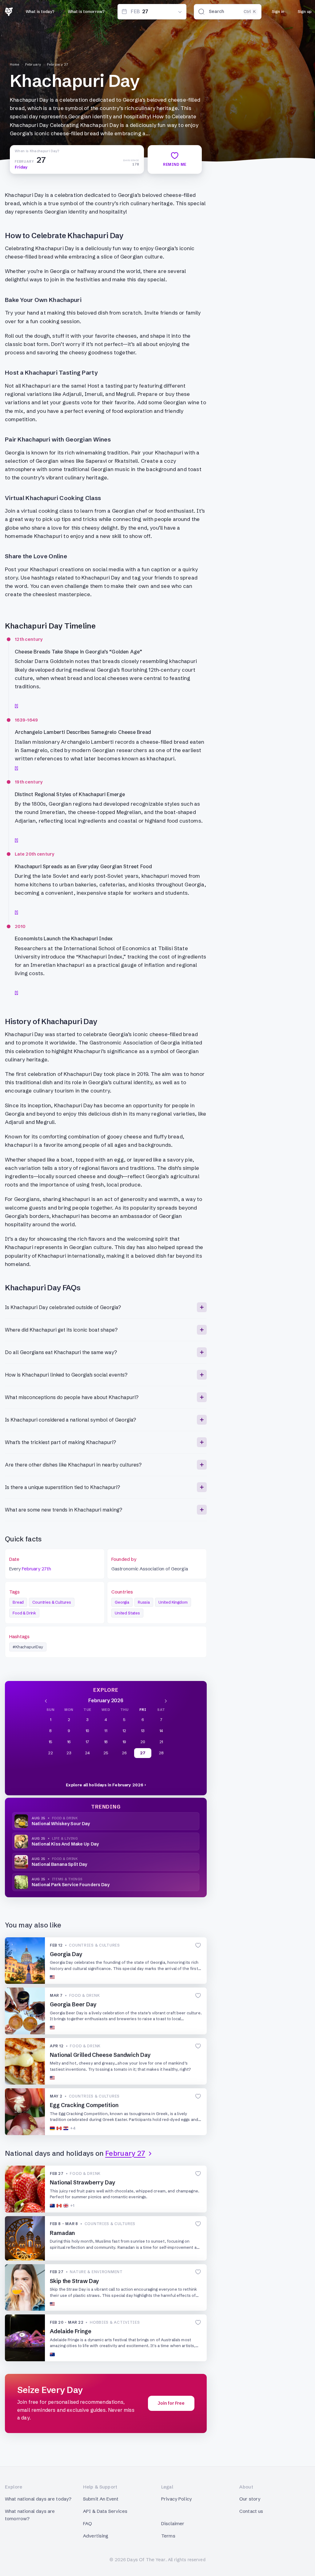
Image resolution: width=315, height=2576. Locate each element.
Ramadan (62, 2233)
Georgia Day (66, 1954)
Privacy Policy (176, 2499)
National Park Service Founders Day (71, 1885)
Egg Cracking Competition (84, 2105)
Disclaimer (173, 2523)
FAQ (88, 2523)
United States (127, 1613)
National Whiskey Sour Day (61, 1824)
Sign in (278, 11)
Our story (250, 2499)
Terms (168, 2536)
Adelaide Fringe (71, 2331)
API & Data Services (105, 2511)
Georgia (122, 1602)
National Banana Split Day (60, 1864)
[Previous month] (46, 1700)
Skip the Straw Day (74, 2281)
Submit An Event (101, 2499)
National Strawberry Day (83, 2182)
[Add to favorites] (198, 1945)
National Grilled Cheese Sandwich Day (100, 2055)
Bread (18, 1602)
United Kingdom (173, 1602)
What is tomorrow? (86, 11)
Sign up (305, 11)
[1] (16, 706)
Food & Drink (24, 1613)
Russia (144, 1602)
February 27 (58, 64)
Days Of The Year (146, 2560)
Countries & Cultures (52, 1602)
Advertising (96, 2536)
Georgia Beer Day (73, 2004)
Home (15, 64)
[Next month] (166, 1700)
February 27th (36, 1569)
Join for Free (171, 2403)
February (33, 64)
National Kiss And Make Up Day (65, 1844)
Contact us (251, 2511)
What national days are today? (38, 2499)
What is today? (40, 11)
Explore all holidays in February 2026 (105, 1785)
